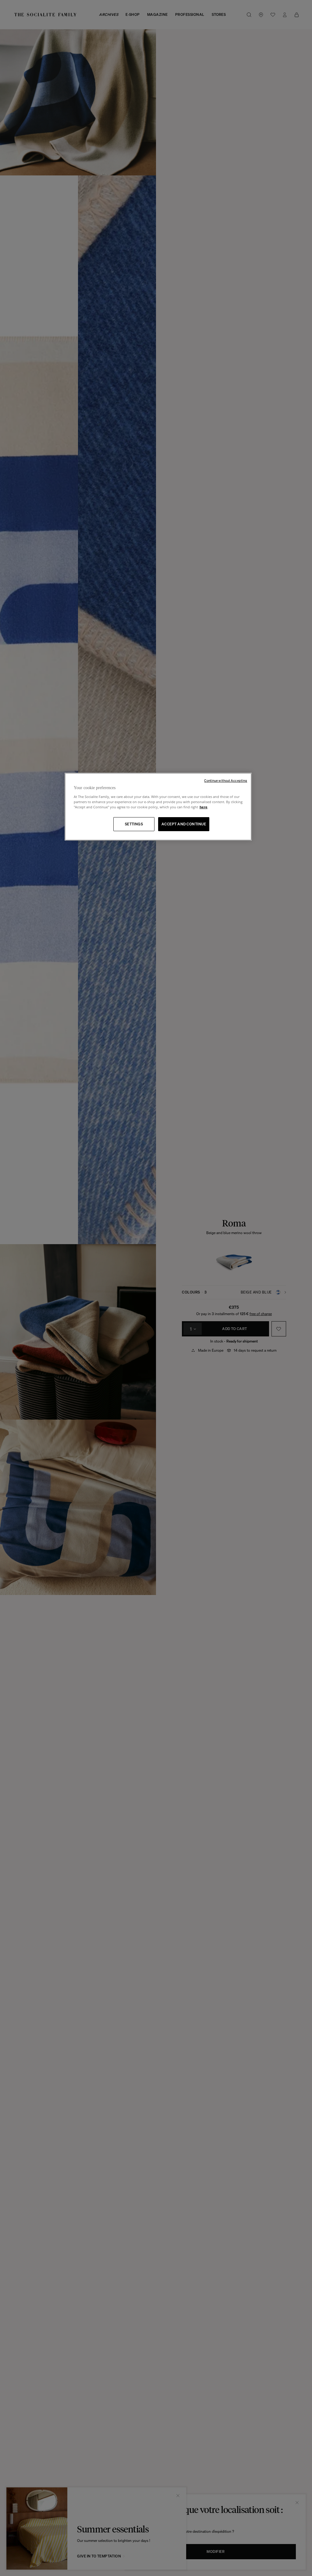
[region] (158, 807)
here (204, 807)
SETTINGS (134, 824)
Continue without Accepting (226, 781)
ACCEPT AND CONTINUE (184, 824)
